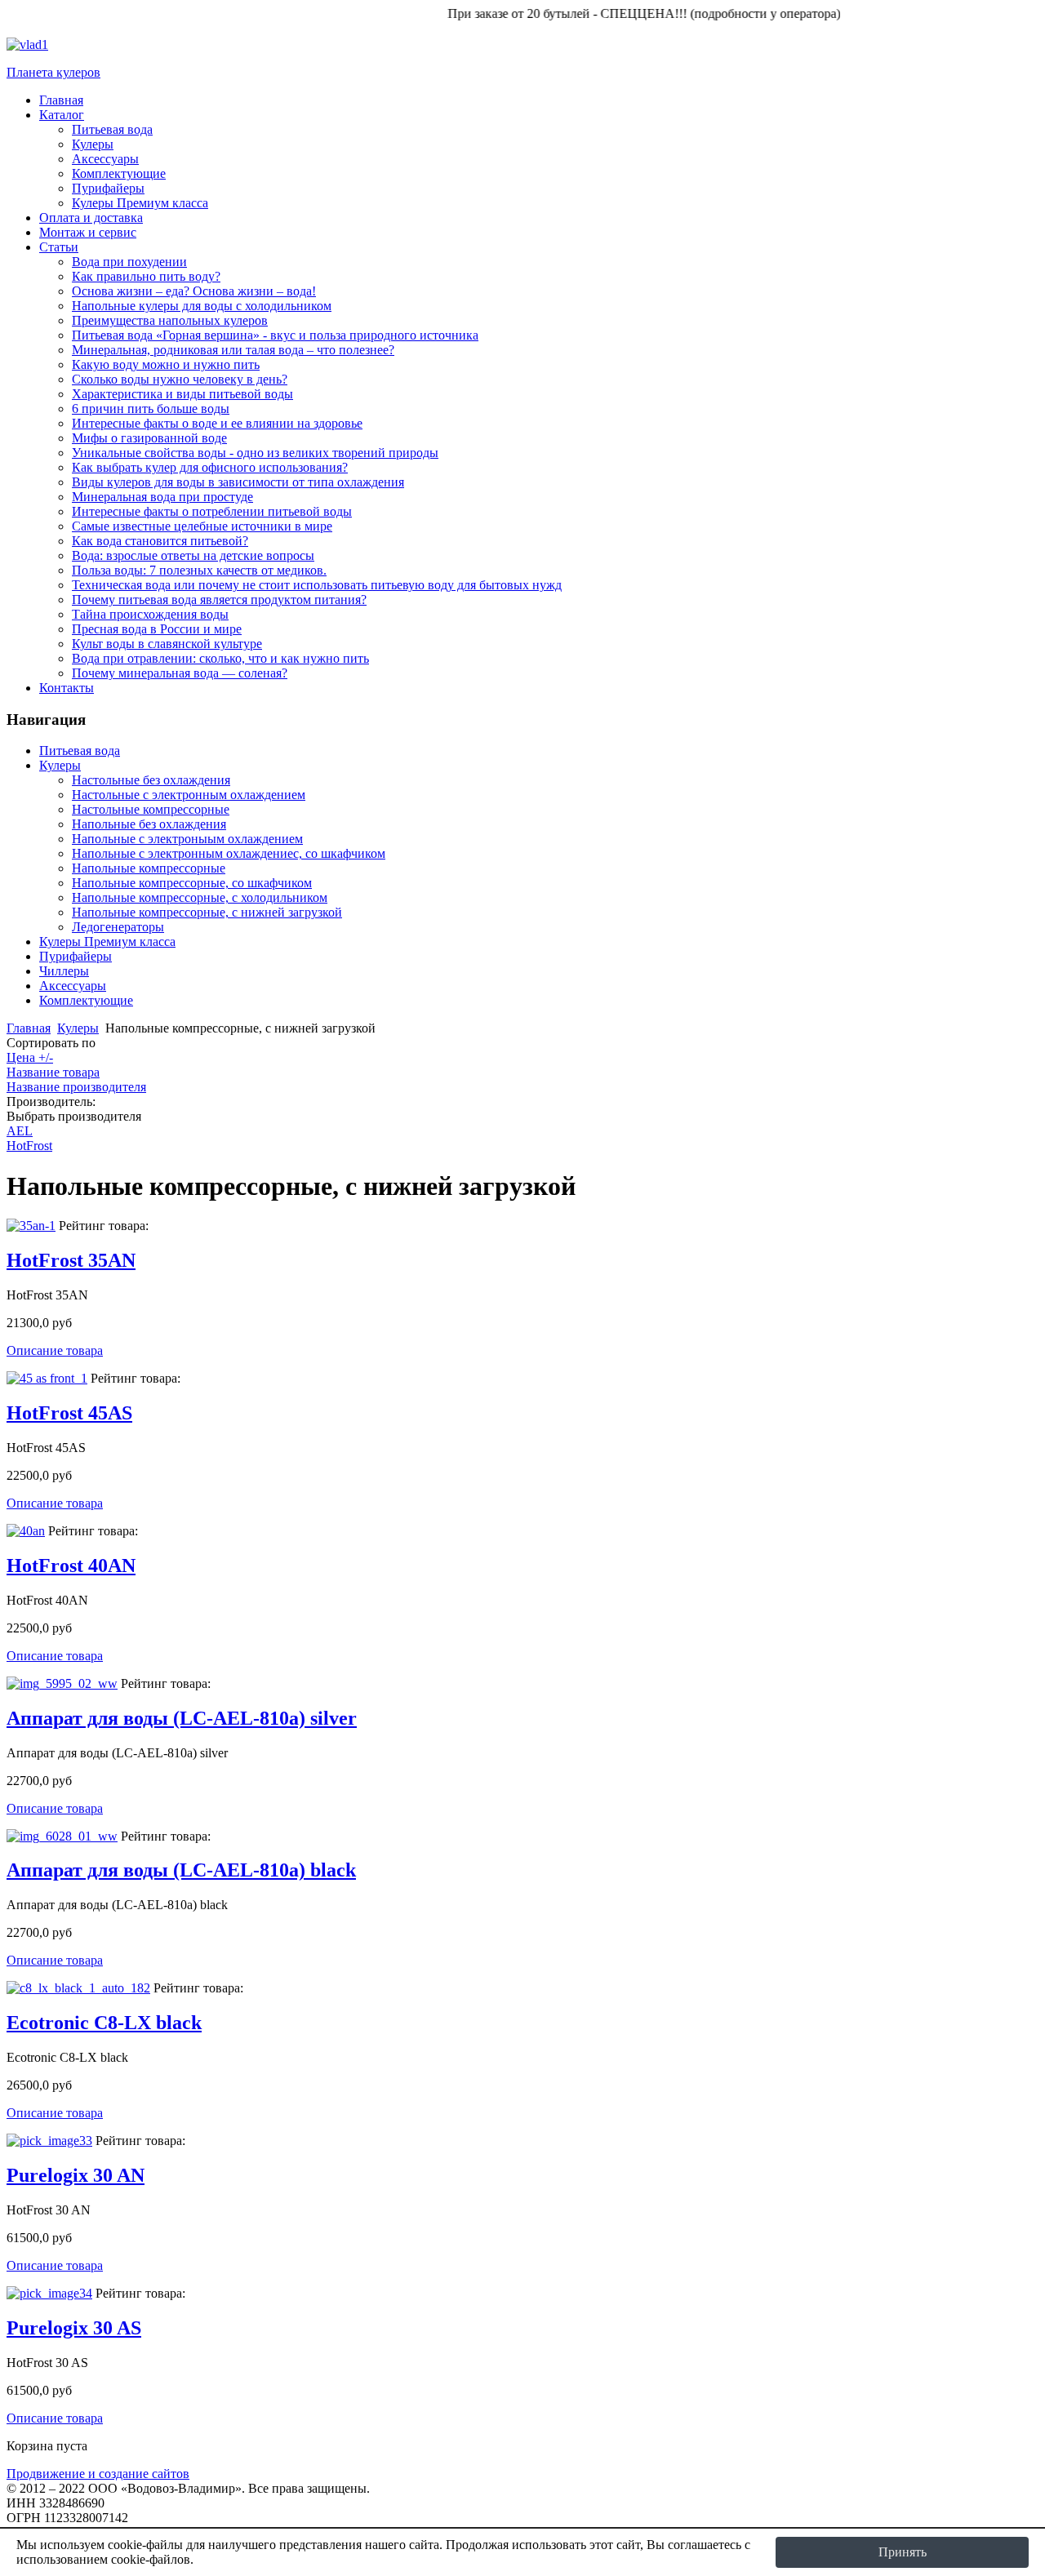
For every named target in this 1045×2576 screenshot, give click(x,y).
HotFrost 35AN (71, 1260)
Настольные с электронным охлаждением (189, 795)
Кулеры (60, 765)
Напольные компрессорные (149, 868)
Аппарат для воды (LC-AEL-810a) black (181, 1870)
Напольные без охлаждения (149, 824)
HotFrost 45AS (69, 1413)
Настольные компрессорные (151, 809)
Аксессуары (73, 986)
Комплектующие (86, 1000)
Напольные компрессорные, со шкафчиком (192, 883)
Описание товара (55, 1350)
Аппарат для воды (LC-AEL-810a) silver (182, 1718)
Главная (29, 1028)
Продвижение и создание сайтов (98, 2474)
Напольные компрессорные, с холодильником (200, 897)
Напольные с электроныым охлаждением (187, 839)
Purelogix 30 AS (74, 2328)
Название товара (53, 1072)
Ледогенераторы (118, 927)
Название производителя (76, 1087)
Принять (903, 2552)
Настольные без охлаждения (151, 780)
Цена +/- (30, 1057)
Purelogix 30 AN (76, 2175)
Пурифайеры (76, 956)
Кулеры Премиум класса (107, 942)
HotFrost (29, 1146)
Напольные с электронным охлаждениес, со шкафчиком (229, 853)
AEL (20, 1131)
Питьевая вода (80, 751)
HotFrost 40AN (71, 1566)
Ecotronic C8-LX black (104, 2023)
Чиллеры (64, 971)
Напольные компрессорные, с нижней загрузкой (207, 912)
